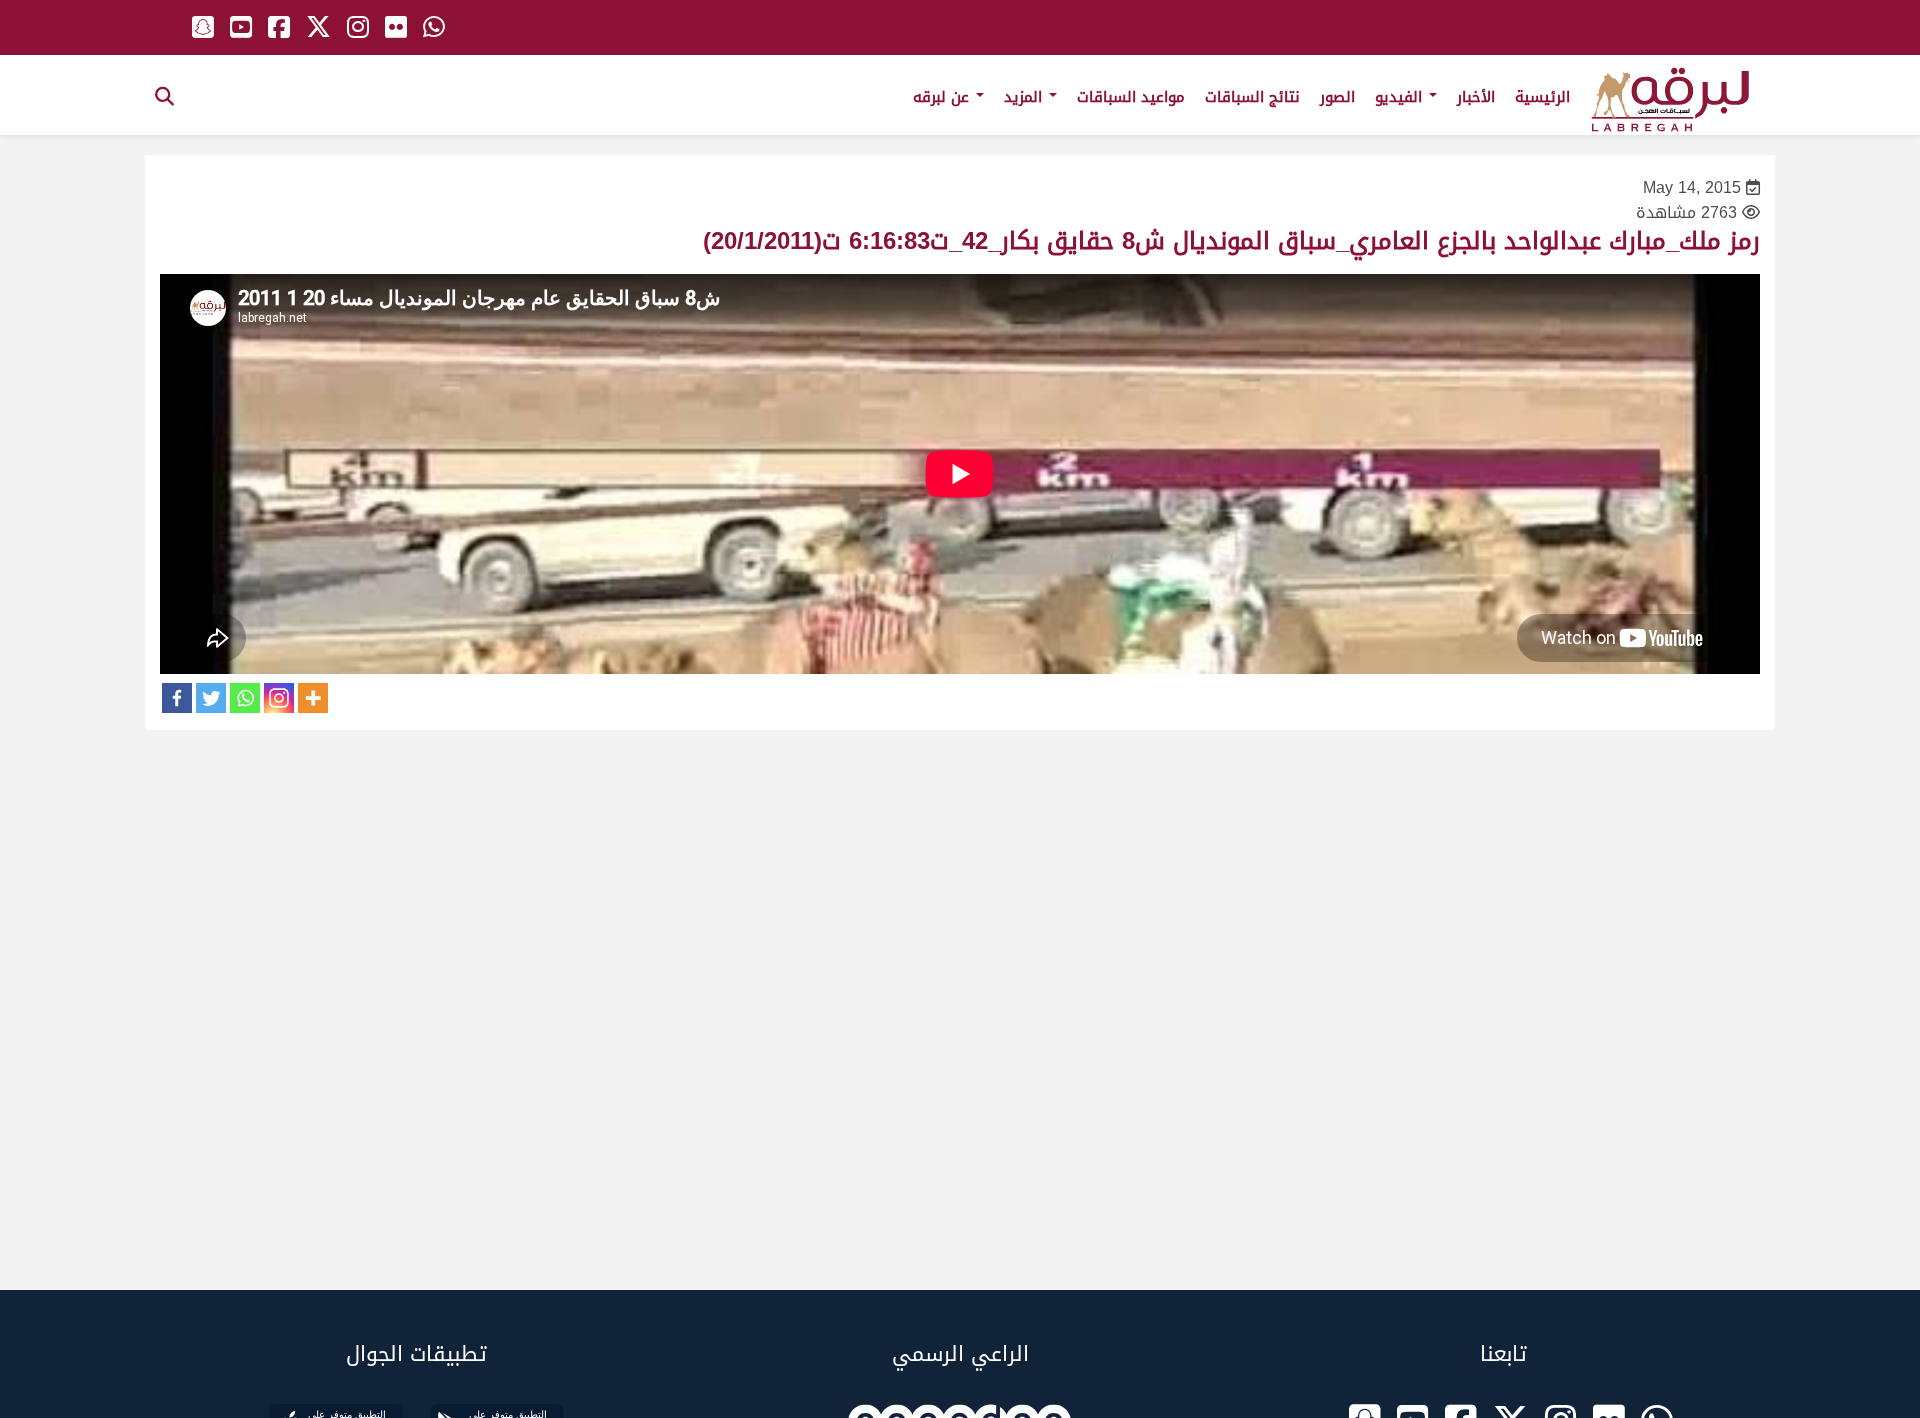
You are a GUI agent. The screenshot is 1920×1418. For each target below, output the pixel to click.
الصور (1337, 97)
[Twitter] (211, 698)
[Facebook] (177, 698)
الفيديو (1401, 97)
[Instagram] (279, 698)
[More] (313, 698)
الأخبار (1476, 97)
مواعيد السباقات (1131, 97)
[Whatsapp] (245, 698)
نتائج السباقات (1252, 97)
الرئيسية (1542, 97)
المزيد (1025, 97)
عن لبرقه (943, 97)
